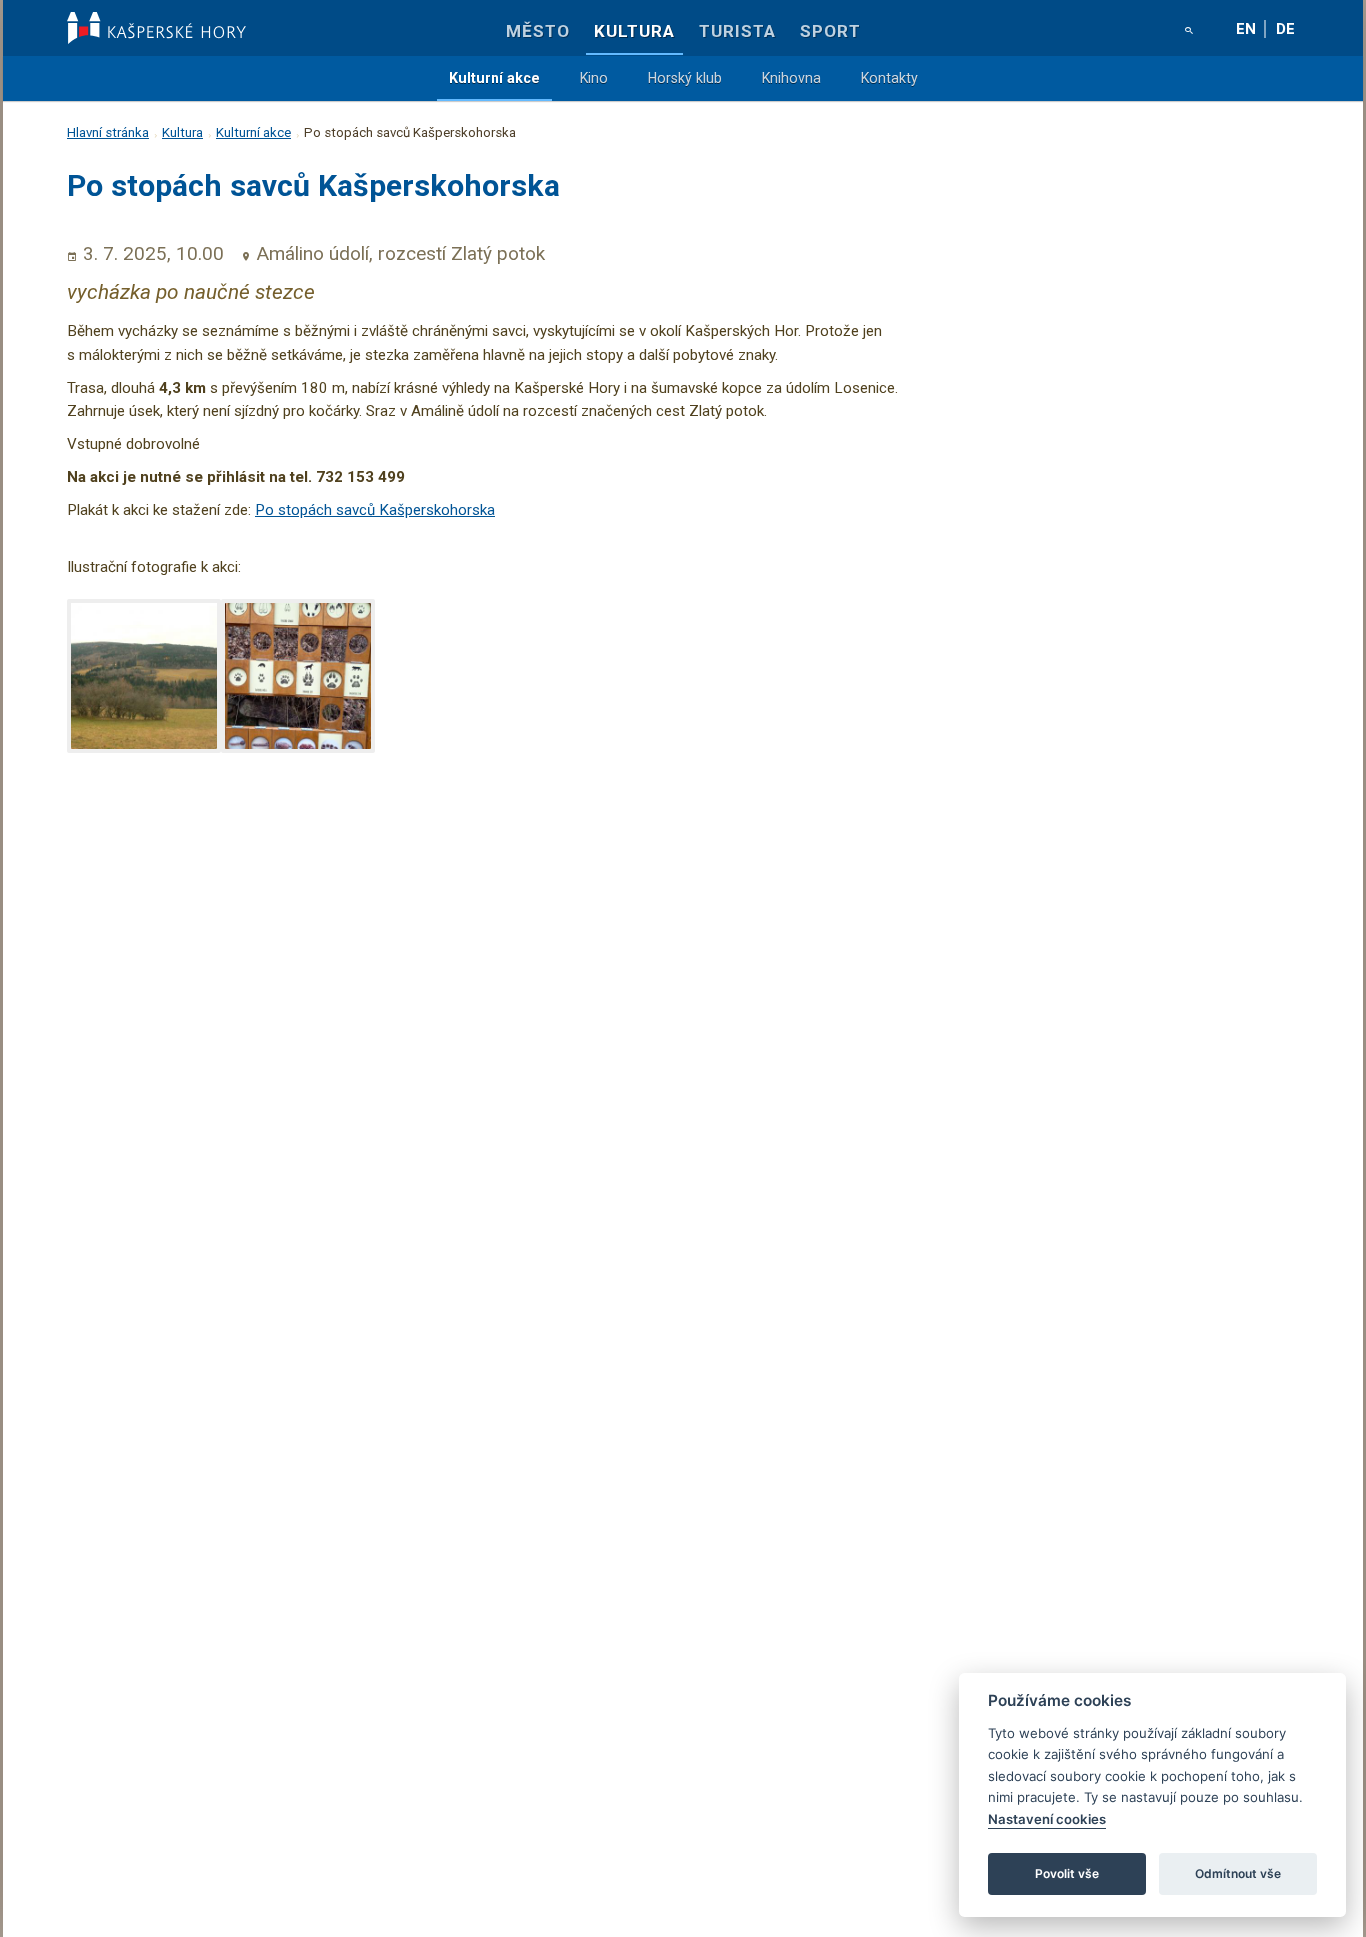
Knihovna (791, 78)
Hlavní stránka (108, 132)
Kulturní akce (494, 78)
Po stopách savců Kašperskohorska (375, 510)
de (1285, 29)
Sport (830, 31)
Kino (594, 78)
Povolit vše (1067, 1873)
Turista (737, 31)
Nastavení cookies (1047, 1819)
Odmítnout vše (1238, 1873)
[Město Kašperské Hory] (156, 28)
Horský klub (685, 78)
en (1246, 29)
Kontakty (889, 78)
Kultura (634, 31)
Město (538, 31)
